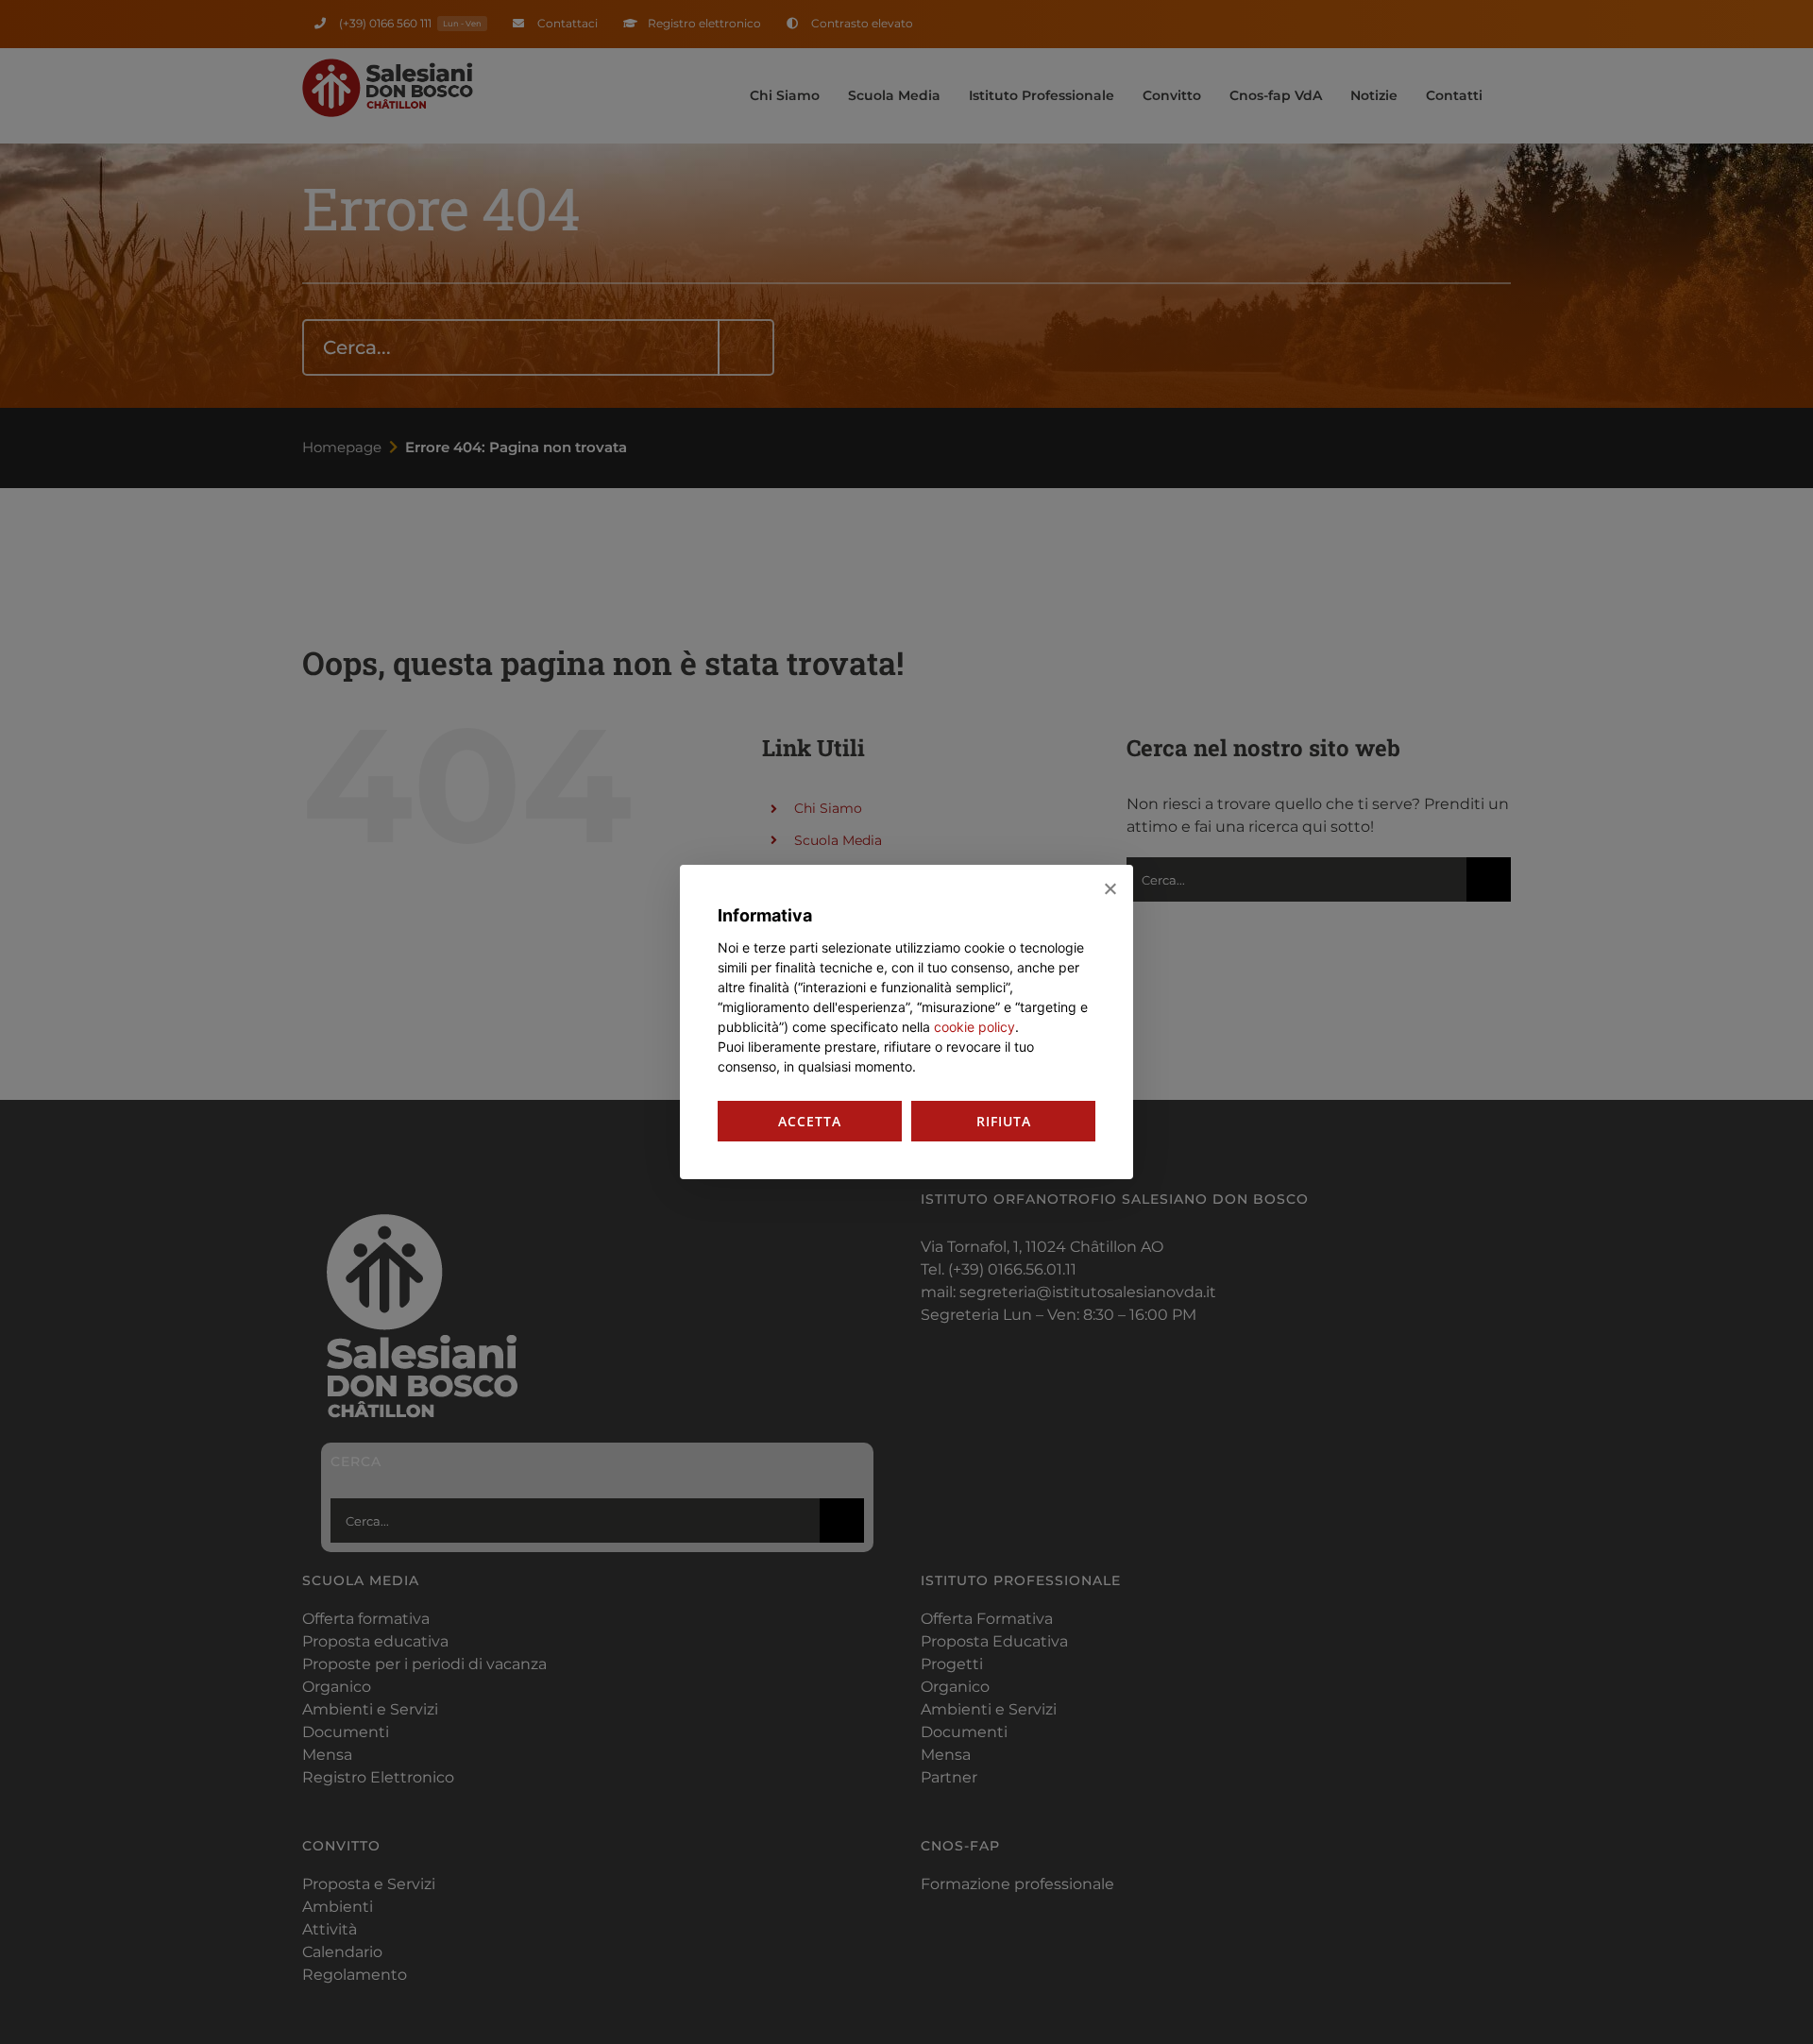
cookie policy (974, 1027)
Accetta (810, 1121)
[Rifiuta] (1110, 888)
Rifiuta (1004, 1121)
